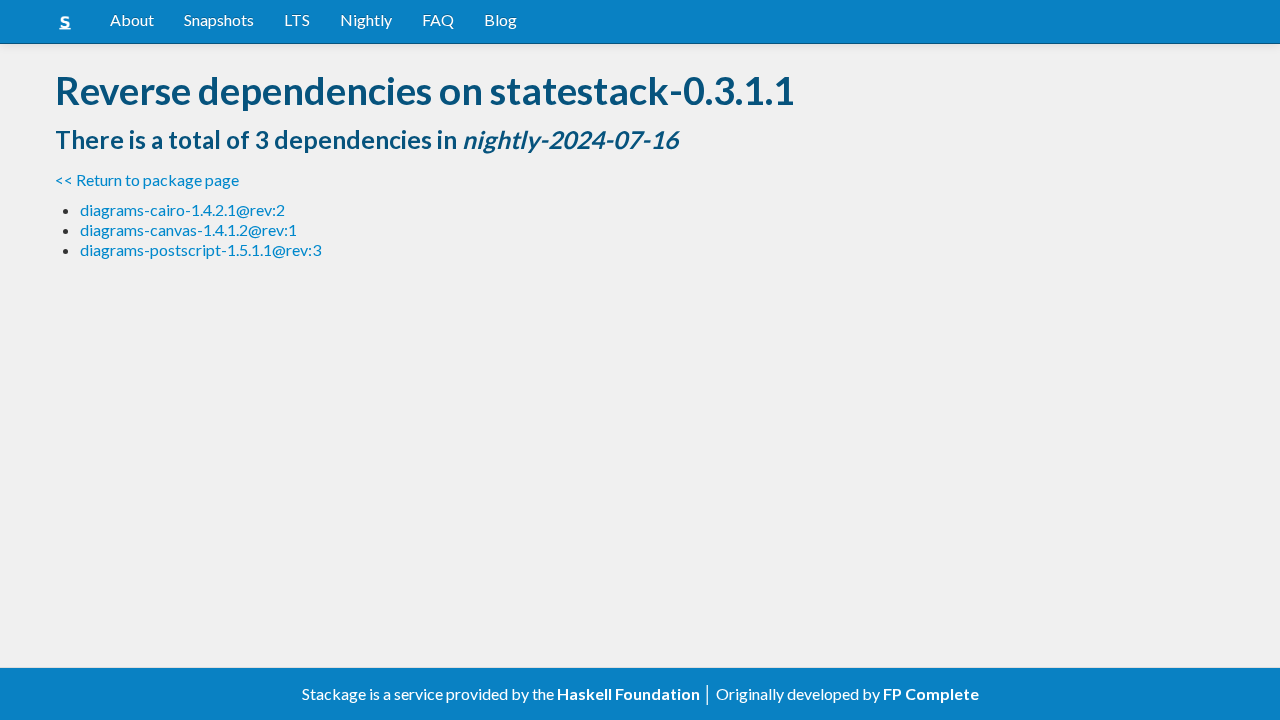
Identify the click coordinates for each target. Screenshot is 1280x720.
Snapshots (219, 19)
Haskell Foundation (628, 693)
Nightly (366, 19)
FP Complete (931, 693)
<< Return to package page (147, 179)
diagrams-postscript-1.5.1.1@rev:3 (200, 249)
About (132, 19)
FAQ (438, 19)
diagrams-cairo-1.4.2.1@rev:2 (182, 209)
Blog (500, 19)
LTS (297, 19)
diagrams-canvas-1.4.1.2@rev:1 (188, 229)
